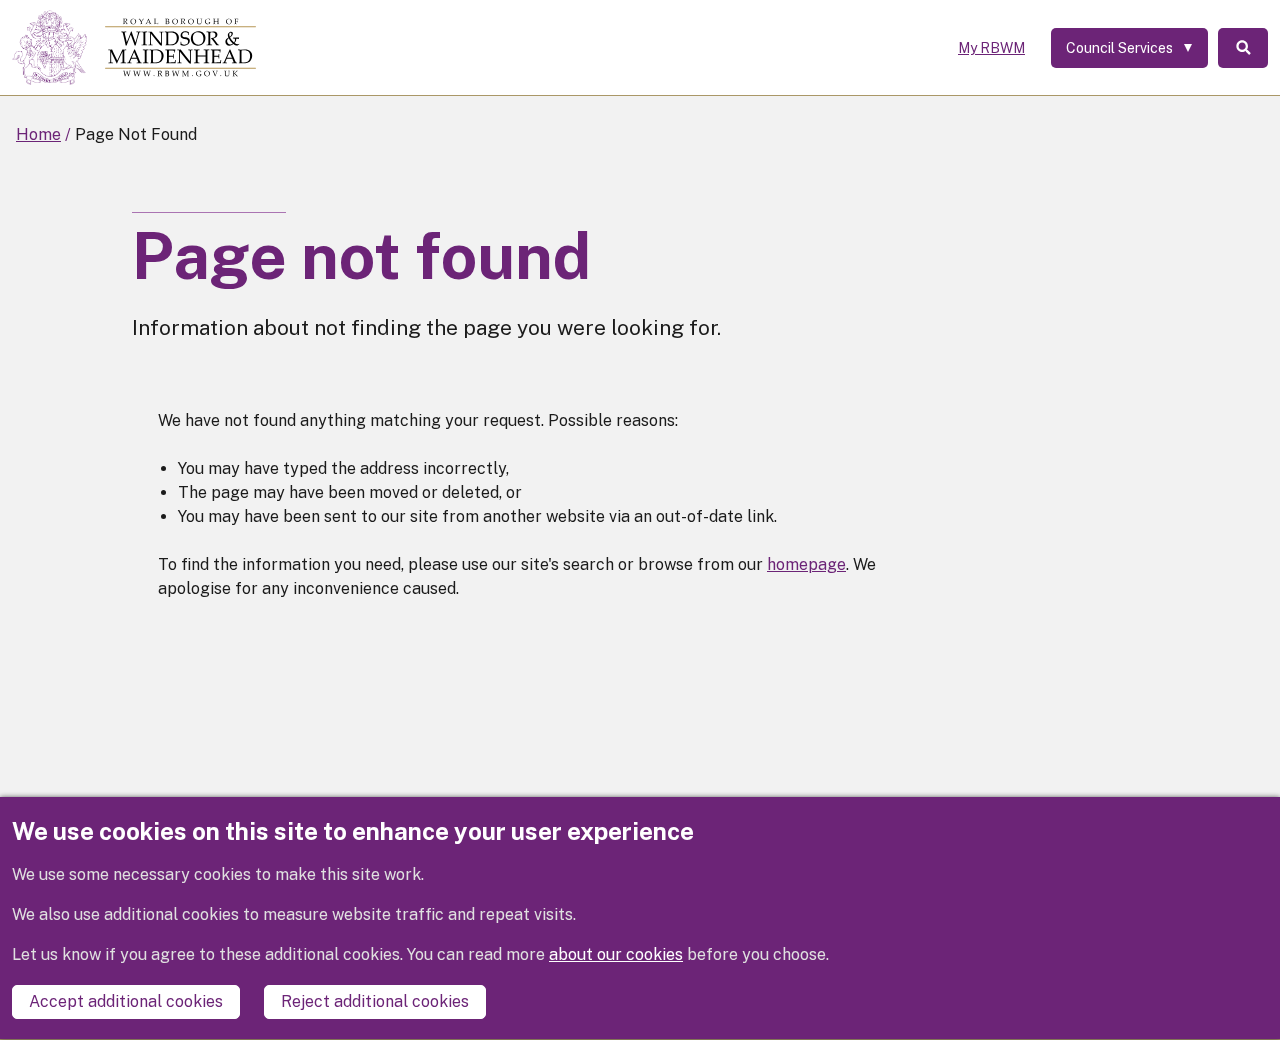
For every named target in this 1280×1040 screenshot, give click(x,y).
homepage (806, 564)
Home (38, 134)
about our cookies (616, 955)
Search (1243, 48)
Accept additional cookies (126, 1002)
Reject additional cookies (375, 1002)
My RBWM (991, 48)
